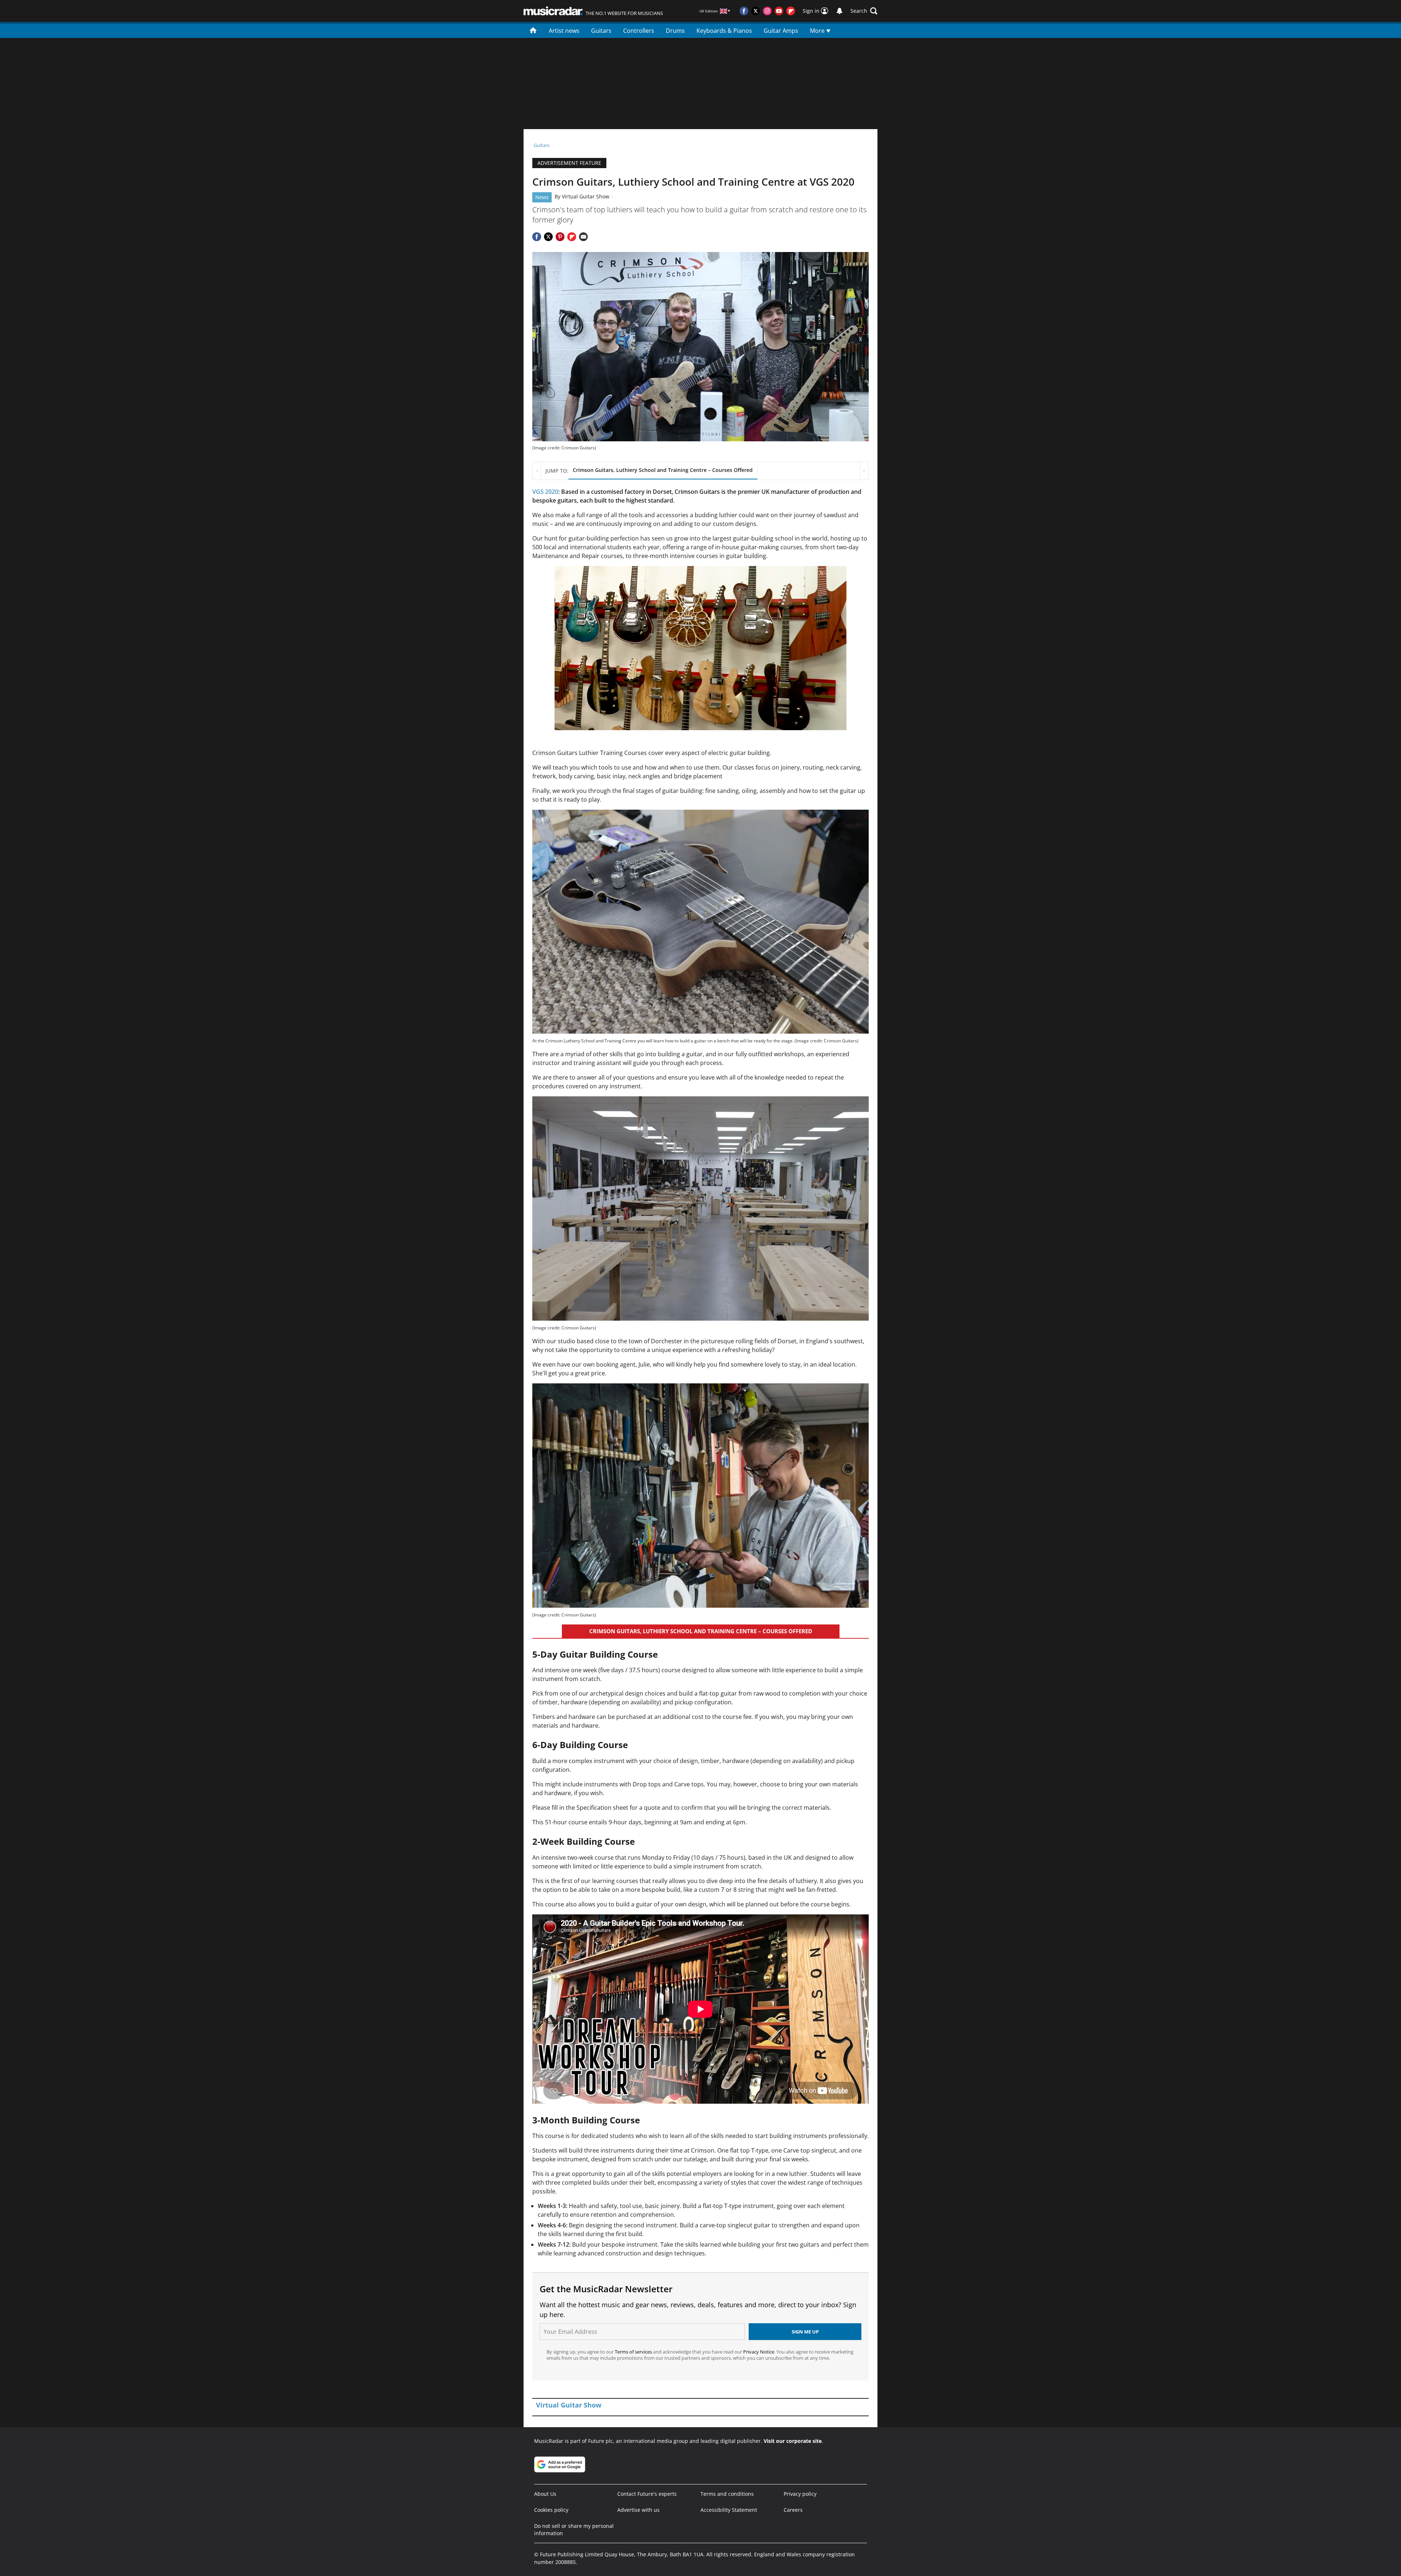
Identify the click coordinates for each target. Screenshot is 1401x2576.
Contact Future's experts (647, 2494)
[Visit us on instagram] (767, 11)
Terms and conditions (727, 2494)
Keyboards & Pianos (724, 31)
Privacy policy (800, 2494)
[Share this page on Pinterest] (560, 237)
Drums (675, 31)
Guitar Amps (781, 31)
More (818, 31)
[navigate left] (537, 471)
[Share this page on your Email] (583, 237)
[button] (864, 11)
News (542, 197)
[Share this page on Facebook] (537, 237)
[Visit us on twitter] (756, 11)
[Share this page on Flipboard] (572, 237)
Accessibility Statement (729, 2510)
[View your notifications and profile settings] (840, 11)
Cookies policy (551, 2510)
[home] (533, 30)
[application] (700, 648)
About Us (545, 2494)
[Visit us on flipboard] (791, 11)
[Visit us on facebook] (744, 11)
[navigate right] (864, 471)
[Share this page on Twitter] (548, 237)
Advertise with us (638, 2510)
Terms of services (634, 2352)
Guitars (601, 31)
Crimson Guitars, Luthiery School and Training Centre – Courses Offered (663, 470)
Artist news (564, 31)
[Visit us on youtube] (779, 11)
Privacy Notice (759, 2352)
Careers (793, 2510)
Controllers (639, 31)
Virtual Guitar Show (586, 196)
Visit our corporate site (793, 2441)
